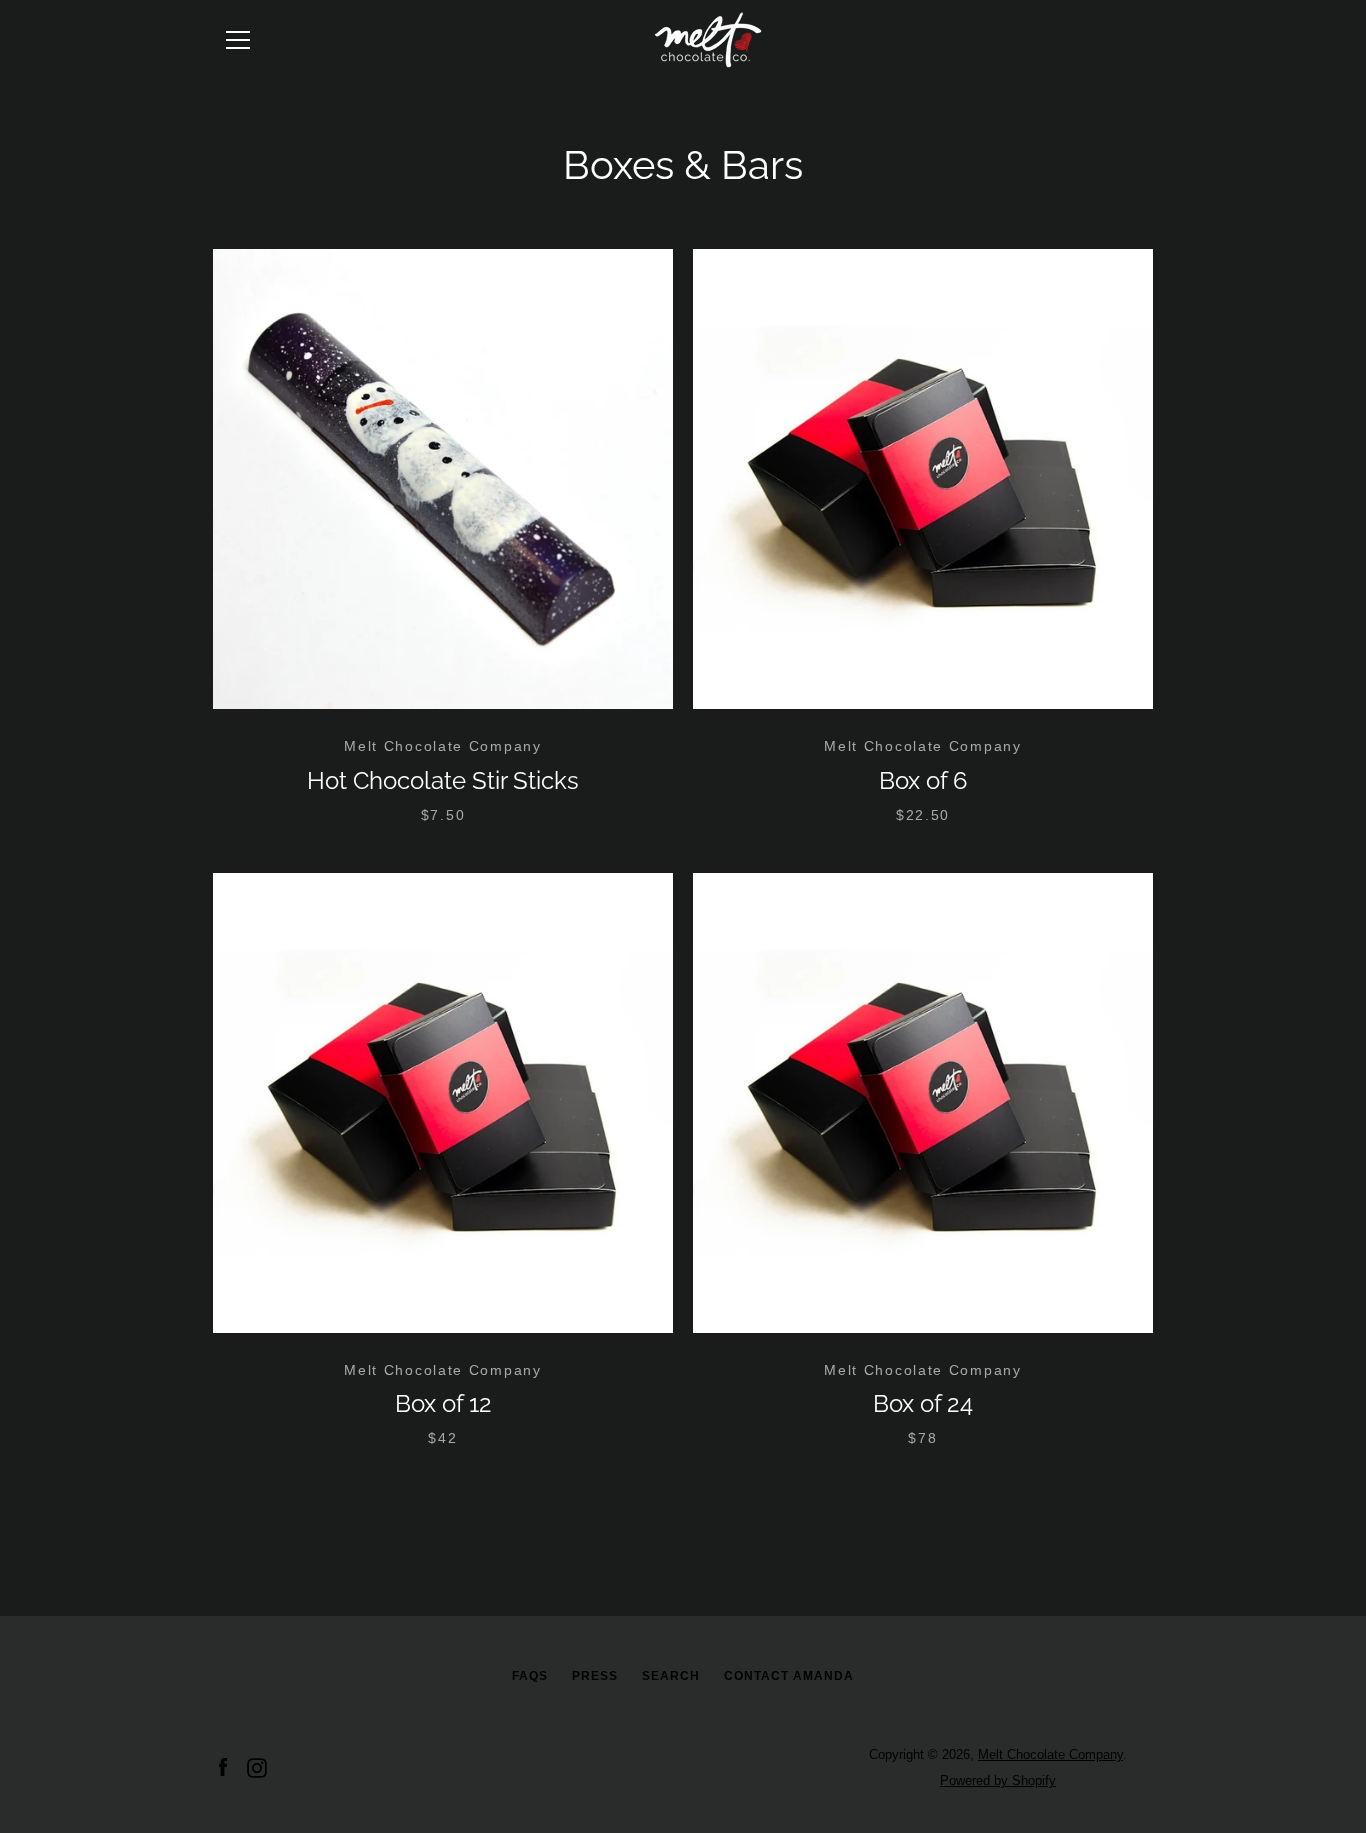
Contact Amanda (789, 1676)
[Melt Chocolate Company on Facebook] (223, 1766)
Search (671, 1676)
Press (595, 1676)
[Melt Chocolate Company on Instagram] (257, 1766)
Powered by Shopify (998, 1780)
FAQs (530, 1676)
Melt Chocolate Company (1050, 1754)
